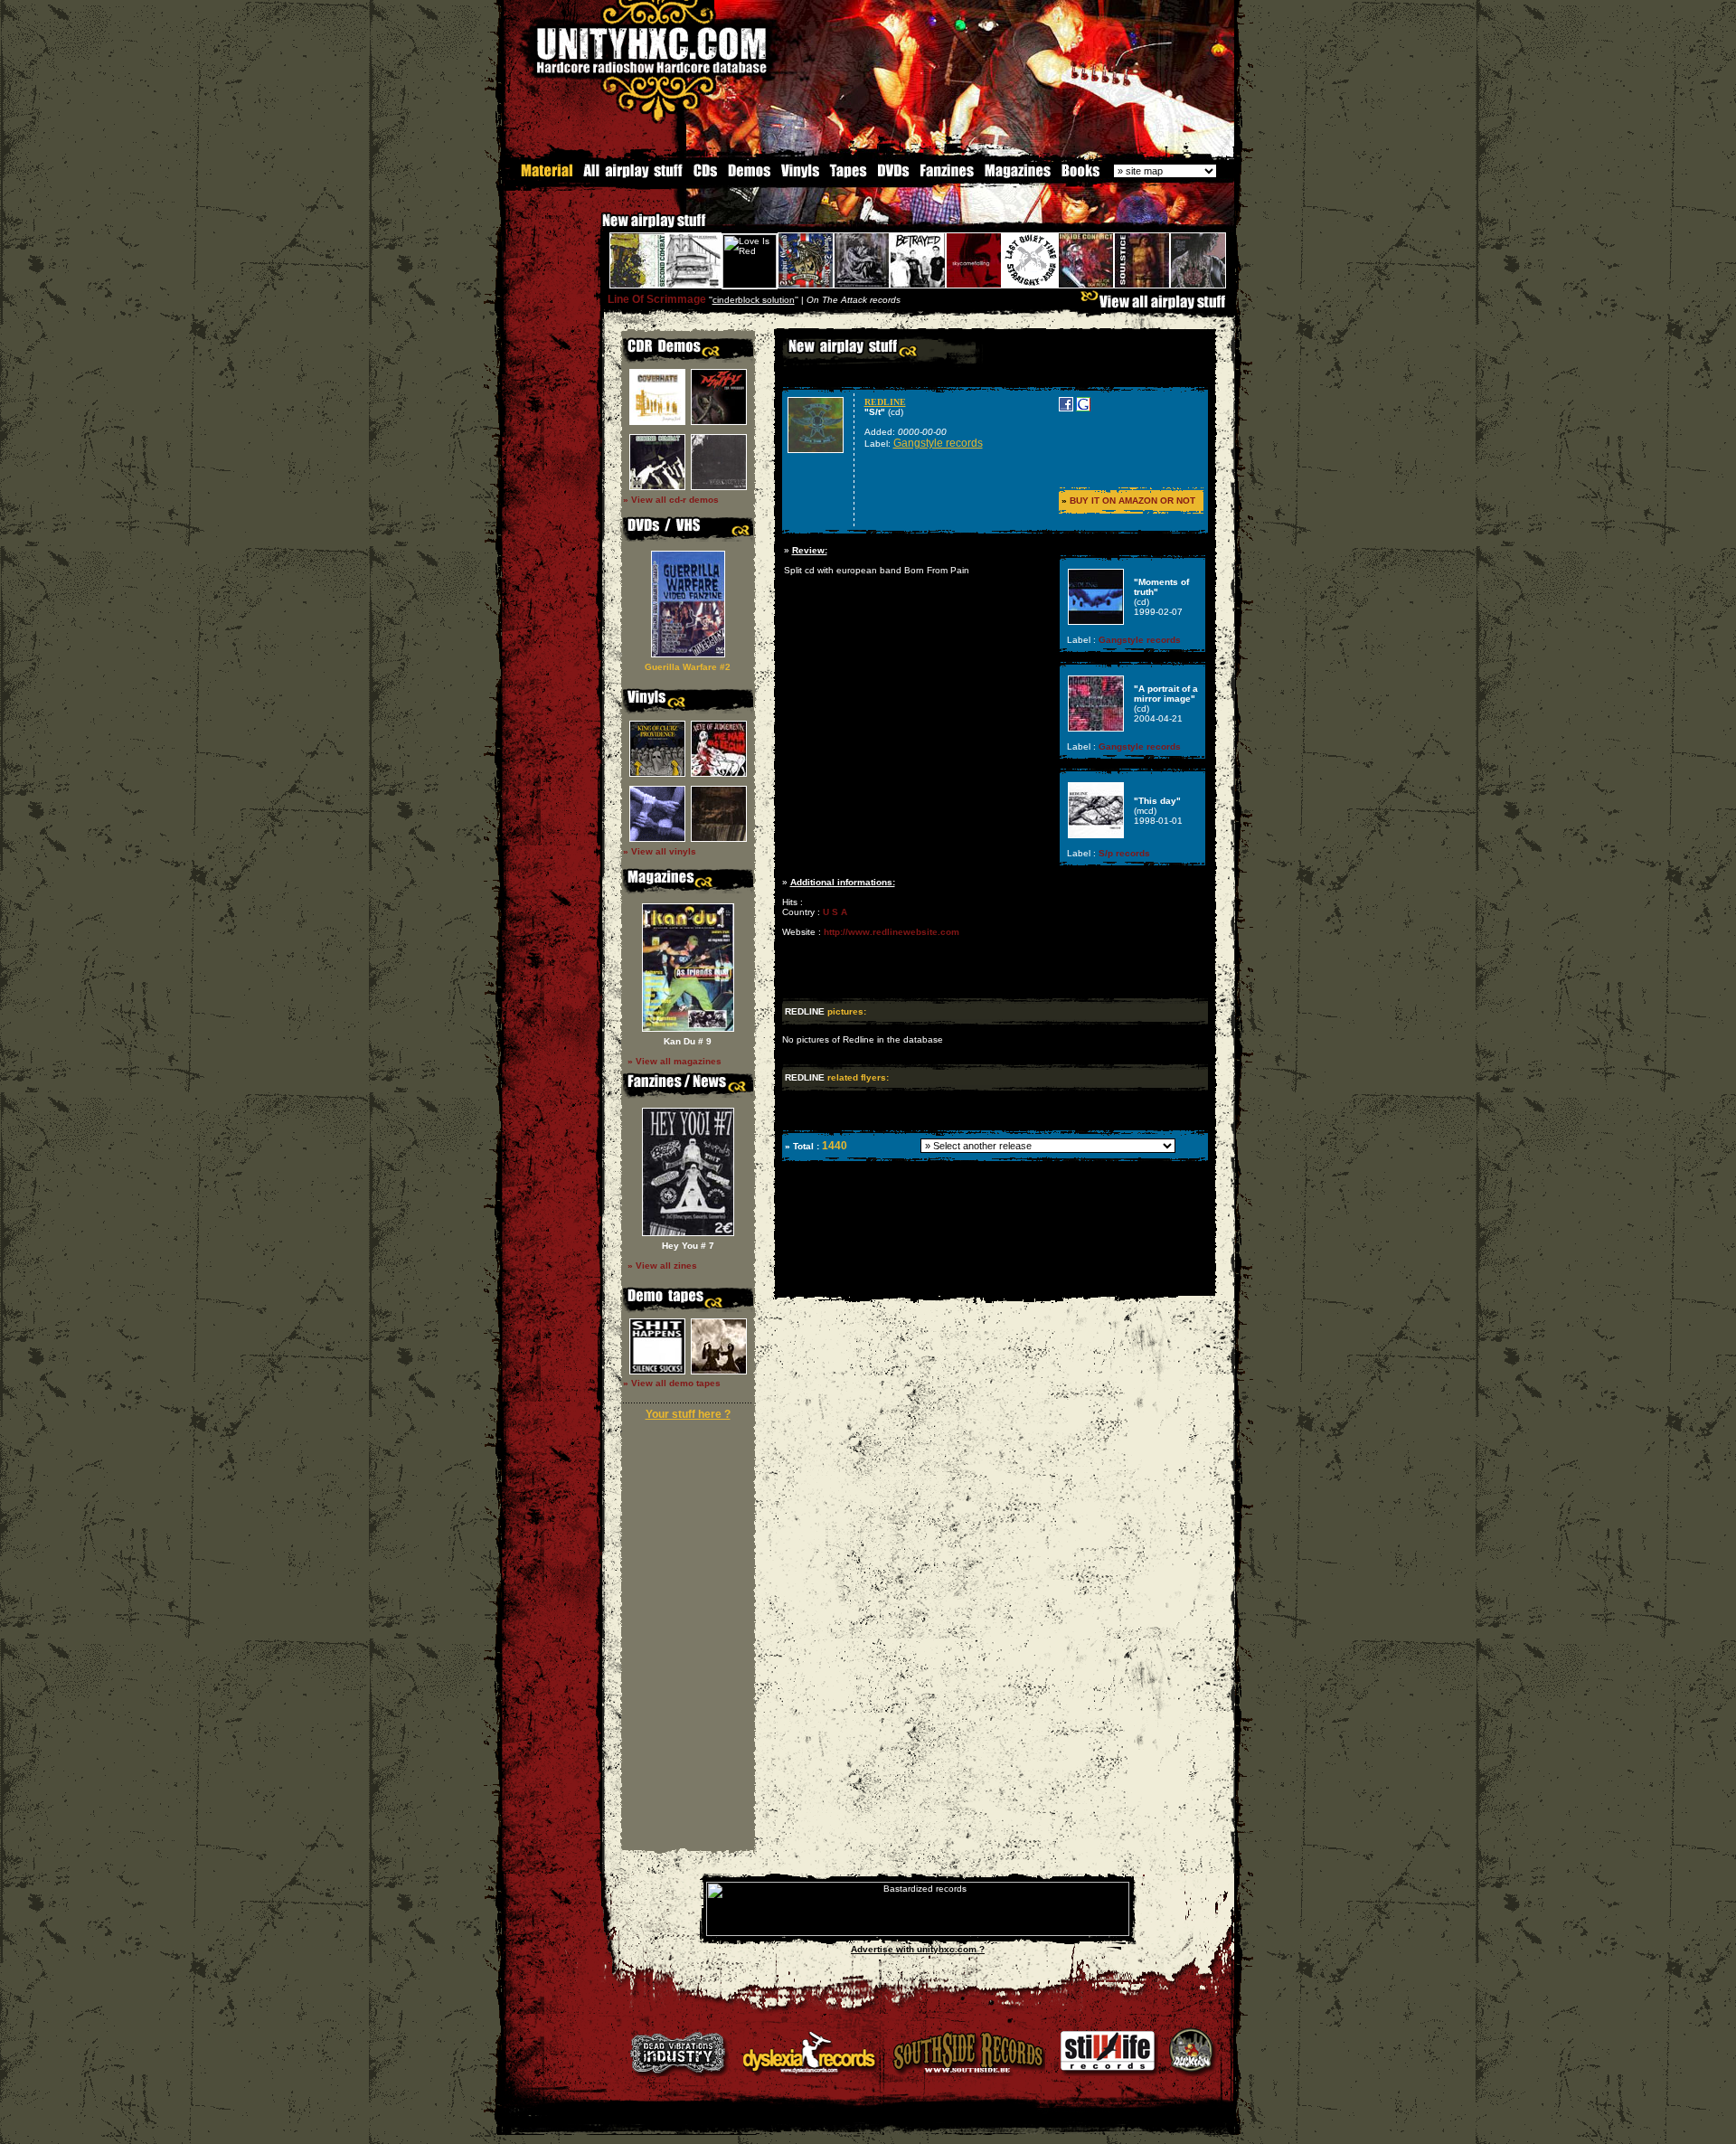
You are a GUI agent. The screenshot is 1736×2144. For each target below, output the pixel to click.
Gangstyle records (938, 443)
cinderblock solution (754, 300)
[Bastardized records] (918, 1933)
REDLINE (885, 402)
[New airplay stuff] (593, 229)
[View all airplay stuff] (1157, 306)
